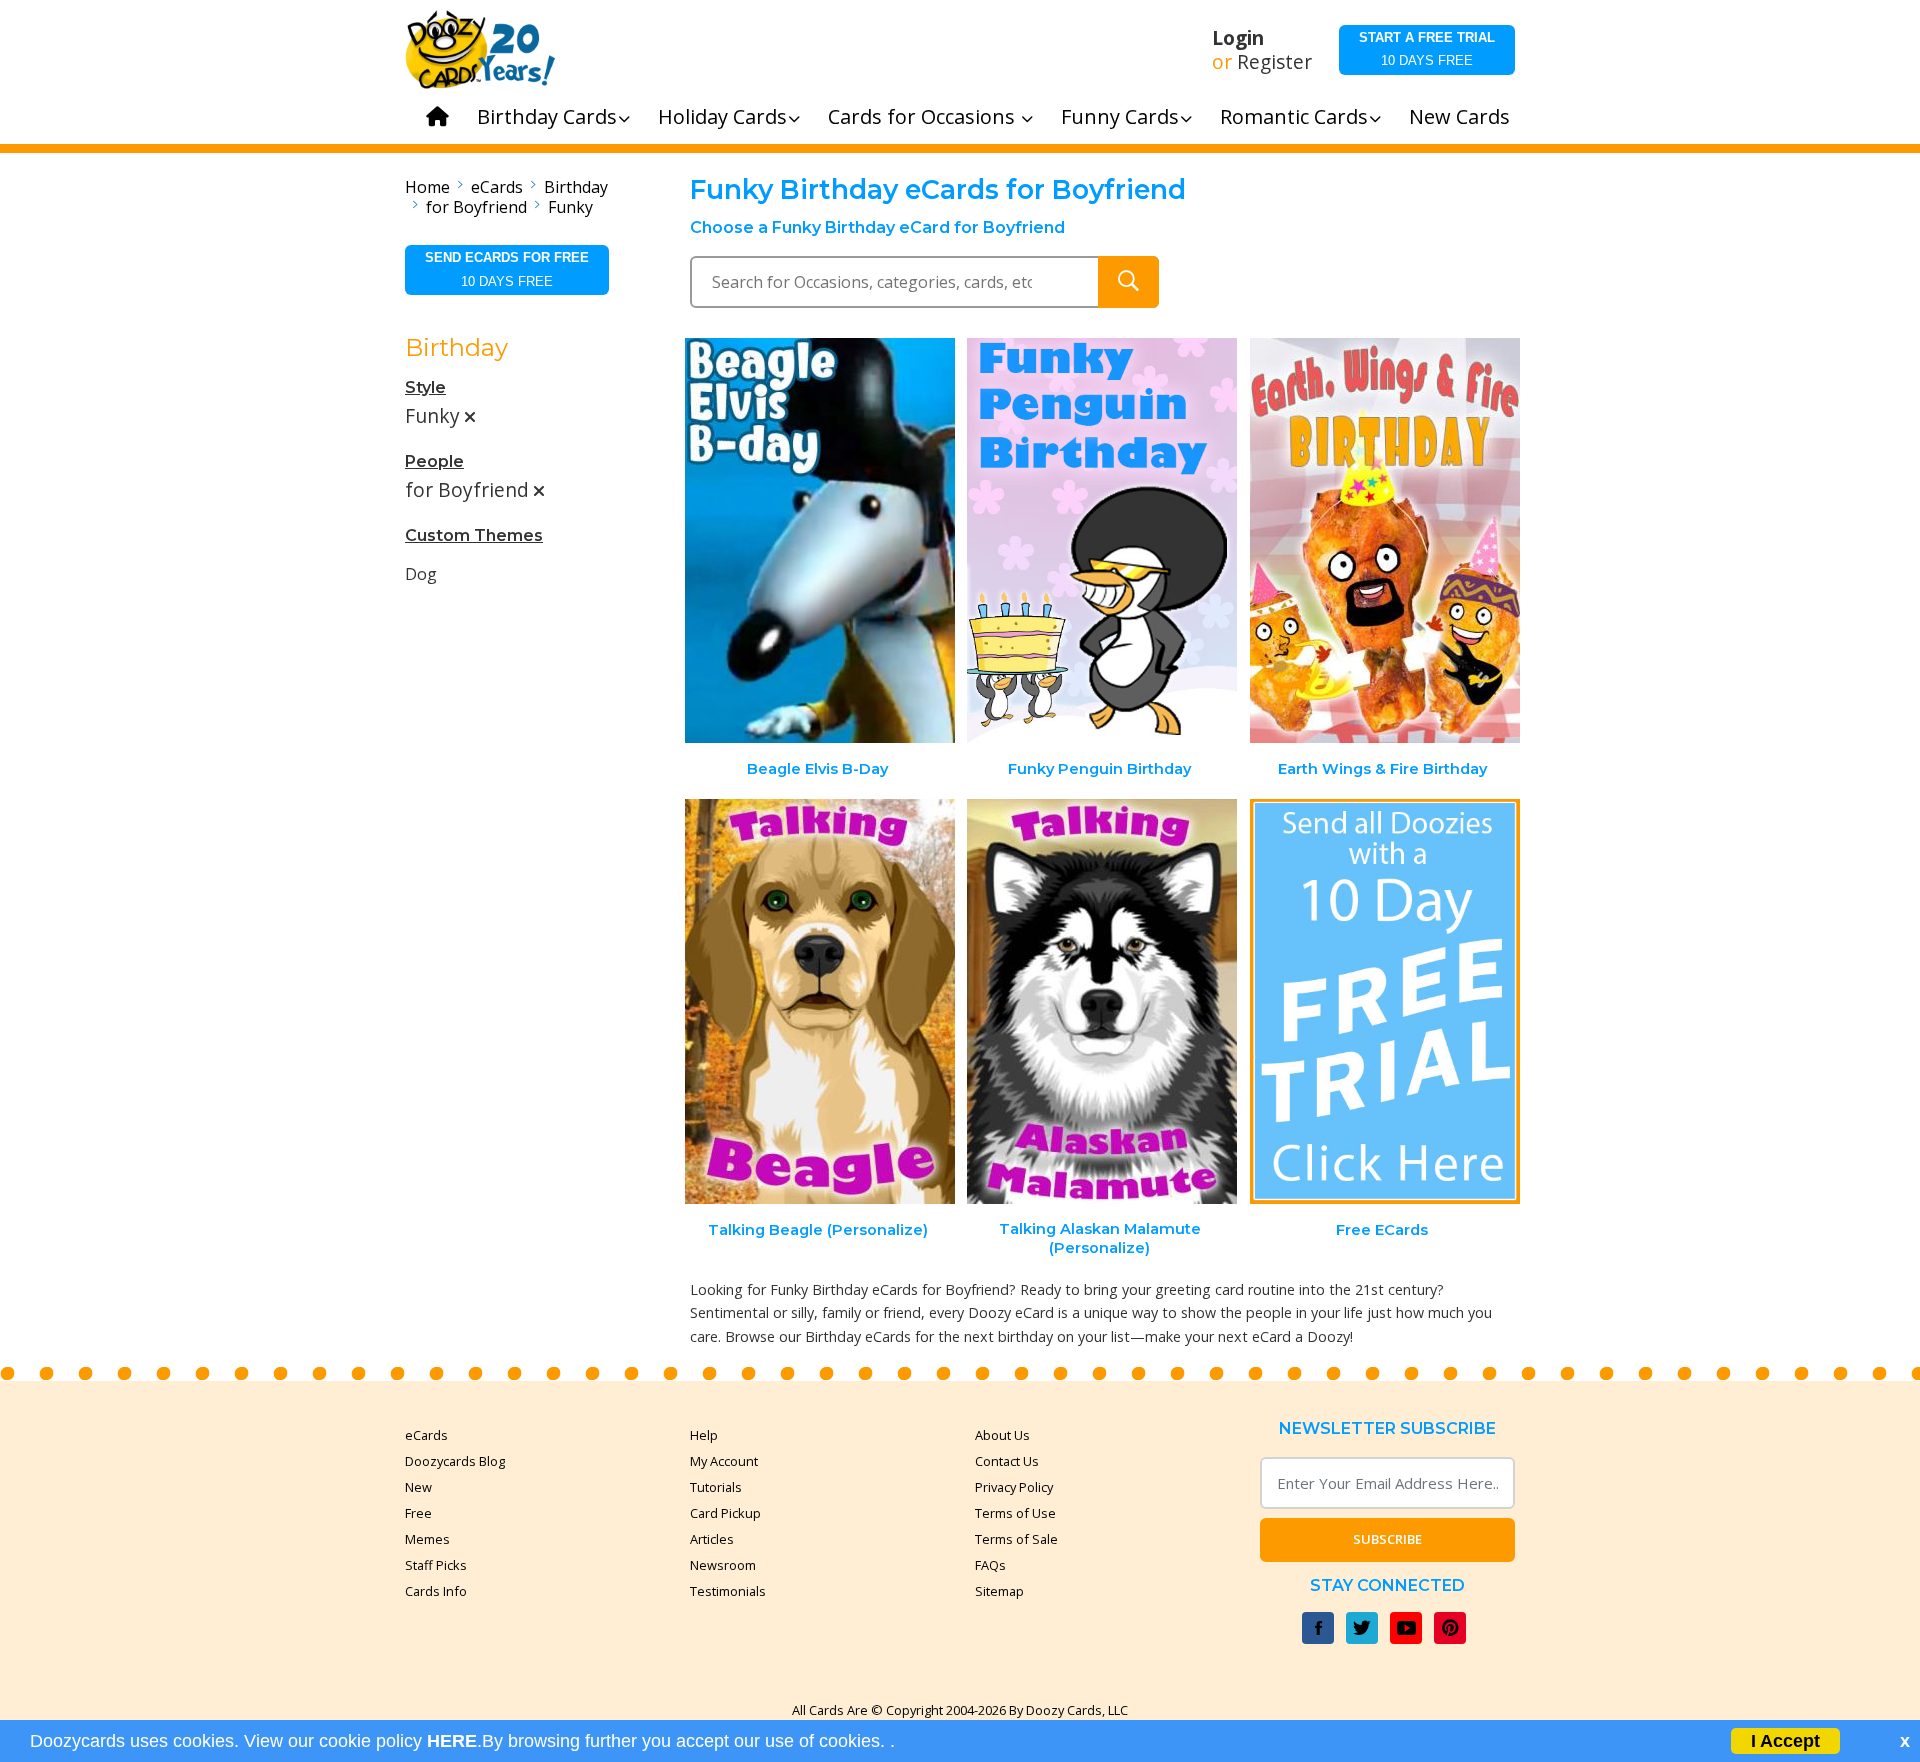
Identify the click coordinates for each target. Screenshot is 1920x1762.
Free (418, 1513)
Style (425, 387)
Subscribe (1387, 1539)
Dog (421, 574)
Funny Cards (1120, 116)
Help (704, 1435)
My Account (724, 1461)
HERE (452, 1741)
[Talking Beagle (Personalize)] (820, 1001)
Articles (712, 1539)
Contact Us (1007, 1461)
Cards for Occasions (924, 116)
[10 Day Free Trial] (1385, 1001)
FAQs (990, 1565)
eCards (497, 187)
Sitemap (999, 1591)
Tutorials (716, 1487)
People (434, 461)
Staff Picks (436, 1565)
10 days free (1427, 49)
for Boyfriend (476, 207)
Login (1238, 38)
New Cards (1459, 116)
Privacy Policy (1014, 1487)
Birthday (576, 187)
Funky (570, 207)
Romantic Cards (1294, 116)
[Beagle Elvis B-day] (820, 540)
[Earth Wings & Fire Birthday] (1385, 540)
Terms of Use (1015, 1513)
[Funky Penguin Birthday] (1102, 540)
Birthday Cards (547, 116)
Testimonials (728, 1591)
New (418, 1487)
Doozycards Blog (455, 1461)
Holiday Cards (722, 116)
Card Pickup (725, 1513)
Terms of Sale (1016, 1539)
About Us (1002, 1435)
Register (1274, 62)
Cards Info (436, 1591)
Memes (427, 1539)
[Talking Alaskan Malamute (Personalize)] (1102, 1001)
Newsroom (723, 1565)
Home (427, 187)
